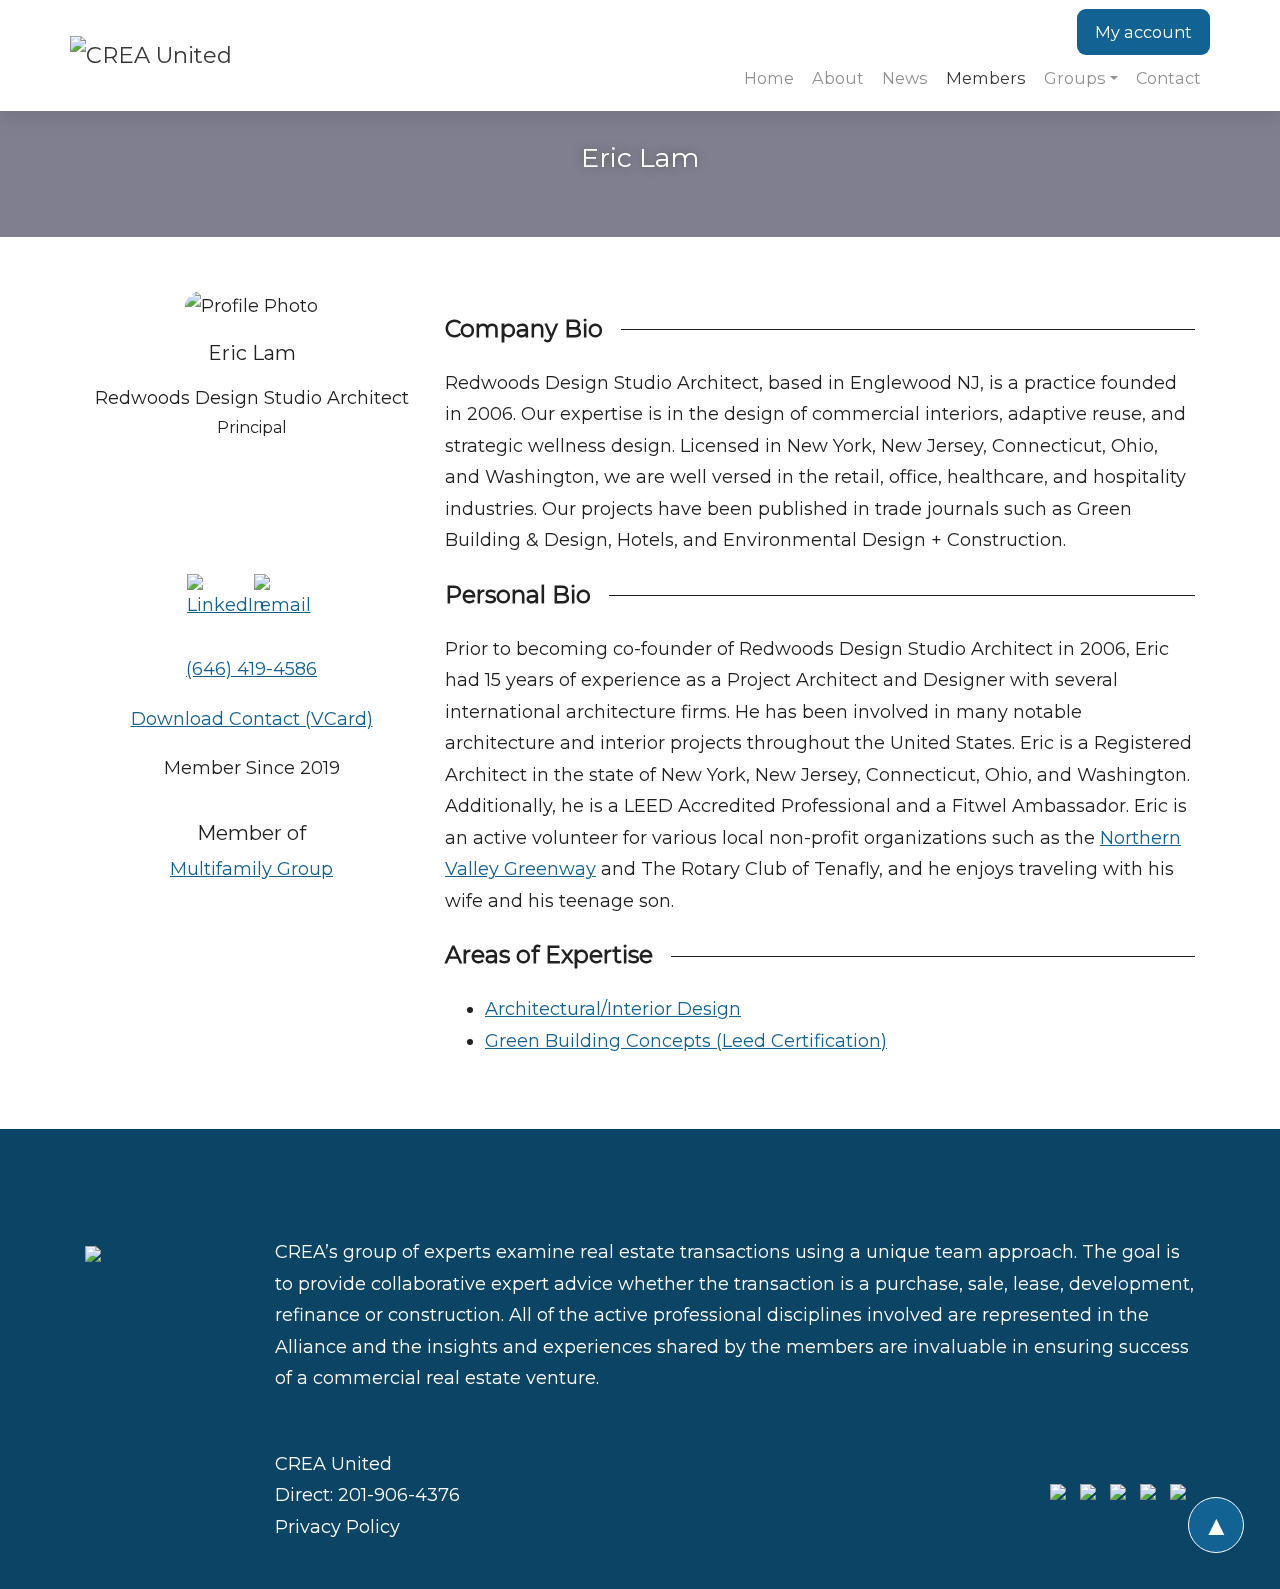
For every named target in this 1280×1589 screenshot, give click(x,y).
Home (769, 78)
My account (1143, 32)
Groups (1075, 78)
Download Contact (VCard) (252, 719)
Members (986, 78)
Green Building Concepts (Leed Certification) (686, 1041)
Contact (1168, 78)
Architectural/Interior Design (613, 1009)
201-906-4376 (399, 1495)
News (905, 78)
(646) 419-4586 (251, 669)
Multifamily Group (251, 869)
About (838, 78)
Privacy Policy (337, 1527)
